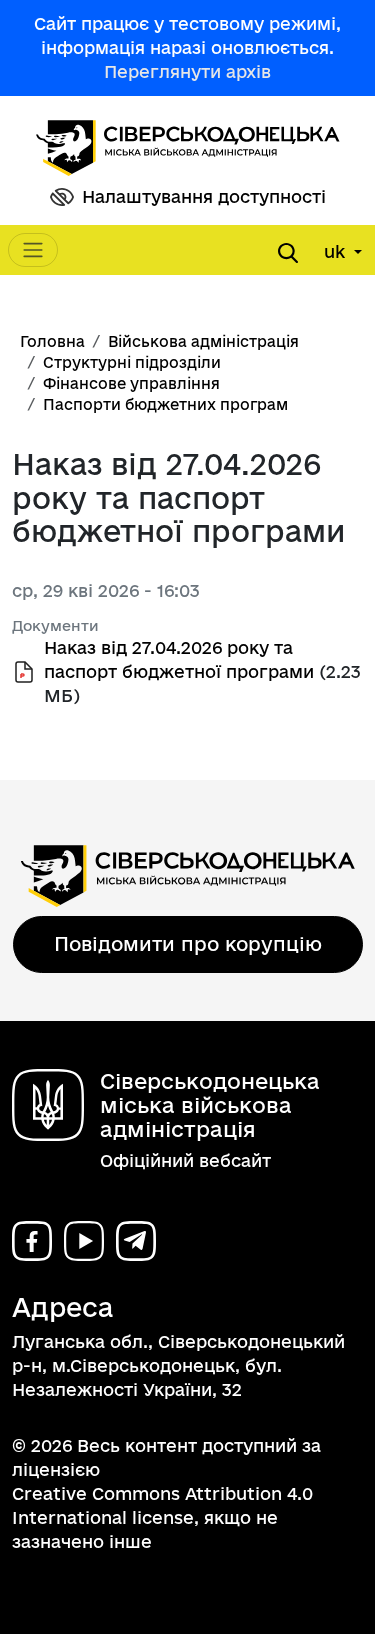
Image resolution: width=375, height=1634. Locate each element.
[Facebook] (32, 1241)
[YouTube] (84, 1241)
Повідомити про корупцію (188, 944)
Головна (52, 341)
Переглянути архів (187, 71)
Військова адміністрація (203, 341)
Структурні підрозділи (132, 362)
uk (337, 251)
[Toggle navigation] (33, 250)
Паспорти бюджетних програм (165, 404)
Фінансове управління (131, 383)
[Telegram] (136, 1241)
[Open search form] (288, 253)
